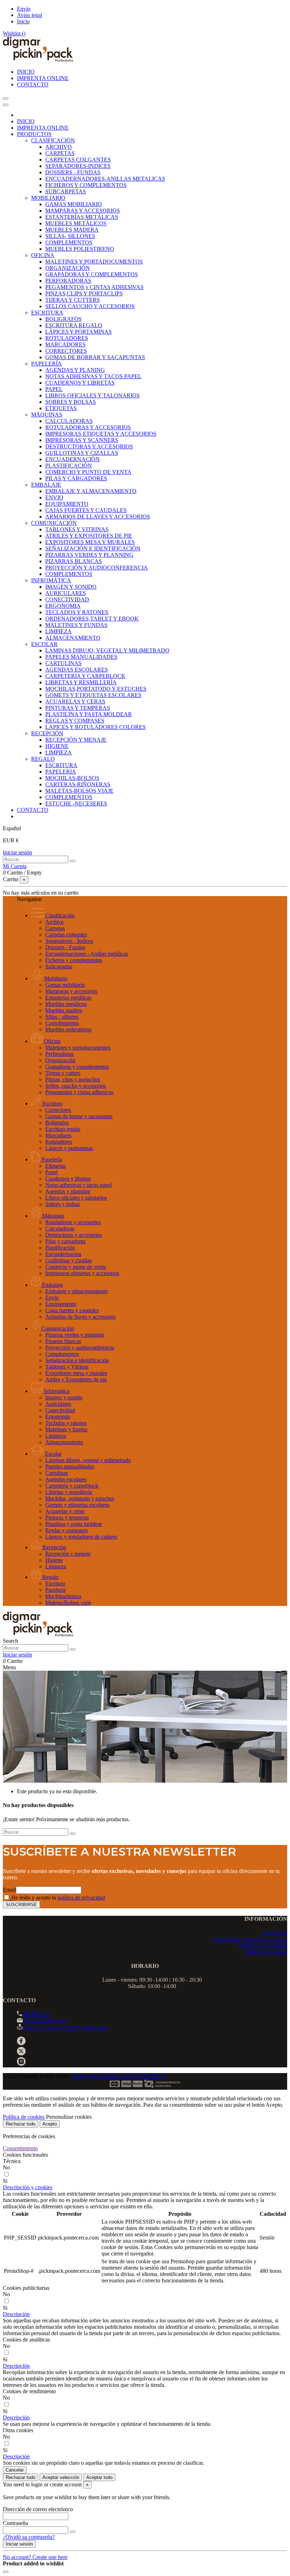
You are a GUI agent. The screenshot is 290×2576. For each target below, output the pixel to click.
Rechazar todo (21, 2124)
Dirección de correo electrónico (38, 2509)
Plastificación (60, 1248)
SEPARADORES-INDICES (78, 166)
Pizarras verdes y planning (75, 1335)
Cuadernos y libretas (68, 1179)
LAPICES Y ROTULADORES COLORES (95, 727)
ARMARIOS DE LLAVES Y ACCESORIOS (98, 517)
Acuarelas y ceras (65, 1511)
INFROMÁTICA (51, 580)
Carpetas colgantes (66, 935)
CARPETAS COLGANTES (78, 160)
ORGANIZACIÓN (68, 268)
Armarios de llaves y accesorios (80, 1317)
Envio (52, 1298)
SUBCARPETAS (66, 191)
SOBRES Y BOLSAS (71, 402)
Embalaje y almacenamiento (77, 1291)
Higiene (54, 1560)
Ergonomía (58, 1417)
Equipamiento (61, 1304)
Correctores (58, 1110)
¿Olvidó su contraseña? (29, 2537)
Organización (60, 1060)
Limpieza (56, 1436)
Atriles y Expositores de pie (76, 1379)
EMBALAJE (46, 485)
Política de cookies (266, 1952)
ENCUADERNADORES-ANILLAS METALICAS (105, 179)
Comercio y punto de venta (76, 1267)
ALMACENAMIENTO (73, 638)
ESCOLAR (44, 644)
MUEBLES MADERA (72, 230)
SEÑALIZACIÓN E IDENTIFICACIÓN (93, 548)
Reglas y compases (66, 1530)
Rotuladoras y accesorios (73, 1222)
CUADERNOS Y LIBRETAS (80, 383)
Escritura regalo (63, 1129)
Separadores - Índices (69, 941)
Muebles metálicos (66, 1004)
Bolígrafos (57, 1123)
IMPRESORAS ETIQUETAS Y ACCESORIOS (101, 434)
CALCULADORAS (69, 421)
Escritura (55, 1583)
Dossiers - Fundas (65, 947)
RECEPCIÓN (47, 733)
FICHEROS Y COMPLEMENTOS (86, 185)
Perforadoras (59, 1054)
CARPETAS (60, 153)
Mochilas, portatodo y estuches (80, 1498)
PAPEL (54, 389)
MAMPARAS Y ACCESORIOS (83, 211)
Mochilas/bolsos (63, 1596)
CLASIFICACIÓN (53, 140)
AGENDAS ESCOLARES (77, 670)
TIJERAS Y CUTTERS (72, 300)
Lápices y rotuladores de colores (81, 1537)
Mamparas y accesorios (71, 991)
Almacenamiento (64, 1442)
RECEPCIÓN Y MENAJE (76, 740)
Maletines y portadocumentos (78, 1048)
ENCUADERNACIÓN (72, 459)
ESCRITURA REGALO (74, 325)
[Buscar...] (72, 861)
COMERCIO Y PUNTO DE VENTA (88, 472)
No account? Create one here (35, 2557)
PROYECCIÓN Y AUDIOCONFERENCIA (97, 568)
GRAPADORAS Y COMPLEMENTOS (92, 274)
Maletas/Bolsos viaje (68, 1603)
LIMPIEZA (59, 631)
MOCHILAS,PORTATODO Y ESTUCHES (96, 689)
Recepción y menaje (68, 1554)
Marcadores (58, 1135)
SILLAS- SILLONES (70, 236)
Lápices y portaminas (69, 1148)
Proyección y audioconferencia (80, 1348)
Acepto (50, 2124)
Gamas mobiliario (65, 985)
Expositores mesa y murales (76, 1373)
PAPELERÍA (47, 364)
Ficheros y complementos (74, 960)
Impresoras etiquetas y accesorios (82, 1273)
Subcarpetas (59, 966)
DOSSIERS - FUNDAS (73, 172)
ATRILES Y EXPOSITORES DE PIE (89, 536)
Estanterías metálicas (68, 998)
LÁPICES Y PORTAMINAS (79, 332)
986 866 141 (36, 2014)
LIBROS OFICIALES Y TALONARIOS (92, 395)
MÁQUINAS (47, 415)
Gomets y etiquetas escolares (77, 1505)
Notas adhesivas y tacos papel (79, 1185)
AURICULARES (66, 593)
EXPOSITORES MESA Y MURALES (90, 542)
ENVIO (54, 497)
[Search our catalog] (72, 1649)
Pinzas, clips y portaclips (73, 1079)
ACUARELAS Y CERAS (75, 701)
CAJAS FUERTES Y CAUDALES (86, 510)
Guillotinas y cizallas (68, 1260)
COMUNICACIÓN (54, 523)
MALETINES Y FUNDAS (76, 625)
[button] (28, 2187)
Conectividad (60, 1410)
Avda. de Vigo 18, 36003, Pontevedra (65, 2028)
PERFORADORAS (68, 281)
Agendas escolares (66, 1479)
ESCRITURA (47, 313)
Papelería (56, 1590)
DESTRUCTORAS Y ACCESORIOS (89, 446)
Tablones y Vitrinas (67, 1367)
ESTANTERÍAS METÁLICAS (82, 217)
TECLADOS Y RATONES (77, 612)
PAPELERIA (61, 772)
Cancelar (15, 2470)
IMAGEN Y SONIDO (71, 587)
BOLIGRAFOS (63, 319)
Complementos (62, 1023)
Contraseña (15, 2523)
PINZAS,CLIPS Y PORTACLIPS (84, 293)
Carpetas (55, 928)
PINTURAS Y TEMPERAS (78, 708)
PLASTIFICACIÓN (69, 466)
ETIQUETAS (61, 408)
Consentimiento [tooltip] (20, 2148)
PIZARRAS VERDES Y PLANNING (89, 555)
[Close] (6, 105)
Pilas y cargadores (65, 1241)
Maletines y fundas (66, 1429)
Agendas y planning (68, 1191)
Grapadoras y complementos (77, 1067)
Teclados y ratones (66, 1423)
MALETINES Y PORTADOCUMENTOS (94, 262)
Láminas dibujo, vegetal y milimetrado (88, 1460)
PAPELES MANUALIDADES (81, 657)
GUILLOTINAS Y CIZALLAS (82, 453)
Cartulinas (57, 1473)
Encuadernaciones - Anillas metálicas (87, 954)
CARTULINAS (63, 663)
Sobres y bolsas (63, 1204)
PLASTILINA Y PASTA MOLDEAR (89, 714)
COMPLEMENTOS (69, 242)
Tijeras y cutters (63, 1073)
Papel (51, 1172)
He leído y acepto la (58, 1898)
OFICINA (43, 255)
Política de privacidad (263, 1946)
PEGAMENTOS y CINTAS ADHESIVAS (94, 287)
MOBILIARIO (48, 198)
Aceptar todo (99, 2477)
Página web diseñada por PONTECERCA (119, 2076)
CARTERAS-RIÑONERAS (78, 784)
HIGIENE (57, 746)
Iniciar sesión (18, 852)
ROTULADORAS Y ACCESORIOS (88, 427)
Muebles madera (64, 1010)
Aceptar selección (61, 2477)
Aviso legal (30, 15)
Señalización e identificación (77, 1360)
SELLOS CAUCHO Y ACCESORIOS (90, 306)
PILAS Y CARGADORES (76, 478)
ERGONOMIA (63, 606)
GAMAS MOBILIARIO (74, 204)
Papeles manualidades (70, 1467)
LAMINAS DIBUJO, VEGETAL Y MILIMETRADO (107, 650)
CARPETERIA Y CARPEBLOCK (85, 676)
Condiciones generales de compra (250, 1939)
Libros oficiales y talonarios (76, 1198)
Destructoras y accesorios (74, 1235)
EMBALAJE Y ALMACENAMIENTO (91, 491)
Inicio (23, 21)
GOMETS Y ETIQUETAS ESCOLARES (93, 695)
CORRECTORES (66, 351)
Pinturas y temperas (67, 1518)
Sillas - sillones (62, 1017)
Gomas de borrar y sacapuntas (79, 1116)
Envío (24, 9)
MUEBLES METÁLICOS (76, 223)
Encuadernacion (63, 1254)
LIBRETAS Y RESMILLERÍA (81, 682)
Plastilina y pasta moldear (74, 1524)
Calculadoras (60, 1228)
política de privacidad (81, 1898)
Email (9, 1890)
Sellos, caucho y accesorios (76, 1086)
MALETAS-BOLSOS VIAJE (79, 791)
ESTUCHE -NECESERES (76, 803)
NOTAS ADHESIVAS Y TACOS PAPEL (93, 376)
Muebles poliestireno (68, 1029)
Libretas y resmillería (69, 1492)
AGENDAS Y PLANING (75, 370)
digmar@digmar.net (45, 2020)
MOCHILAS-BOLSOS (72, 778)
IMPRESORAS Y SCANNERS (82, 440)
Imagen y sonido (64, 1397)
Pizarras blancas (63, 1341)
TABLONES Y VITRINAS (77, 529)
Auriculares (58, 1404)
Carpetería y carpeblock (72, 1486)
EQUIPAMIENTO (67, 504)
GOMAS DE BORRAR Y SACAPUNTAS (95, 357)
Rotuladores (59, 1142)
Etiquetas (56, 1166)
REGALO (43, 759)
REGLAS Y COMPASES (75, 721)
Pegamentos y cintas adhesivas (79, 1092)
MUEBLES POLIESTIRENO (80, 249)
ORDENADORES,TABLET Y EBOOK (92, 619)
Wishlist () (14, 33)
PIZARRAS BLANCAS (74, 561)
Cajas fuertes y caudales (72, 1310)
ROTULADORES (67, 338)
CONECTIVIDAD (67, 599)
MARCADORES (65, 344)
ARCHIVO (59, 147)
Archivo (54, 922)
